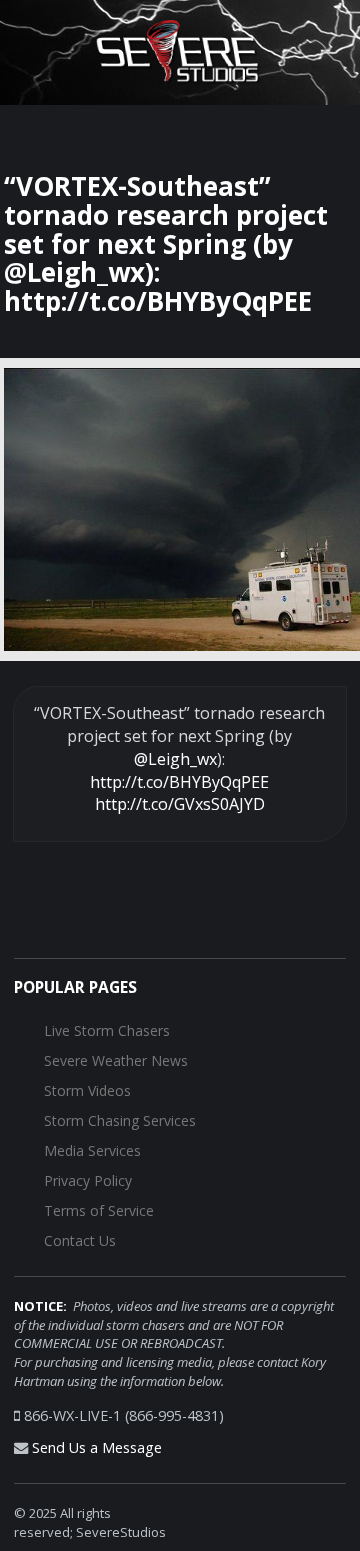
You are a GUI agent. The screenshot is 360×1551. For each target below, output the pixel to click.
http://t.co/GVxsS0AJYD (180, 804)
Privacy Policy (88, 1180)
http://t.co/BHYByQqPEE (179, 782)
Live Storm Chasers (107, 1030)
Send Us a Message (97, 1447)
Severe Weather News (116, 1060)
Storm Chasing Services (120, 1120)
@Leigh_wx (175, 759)
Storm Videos (87, 1090)
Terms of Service (99, 1210)
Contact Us (80, 1240)
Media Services (92, 1150)
